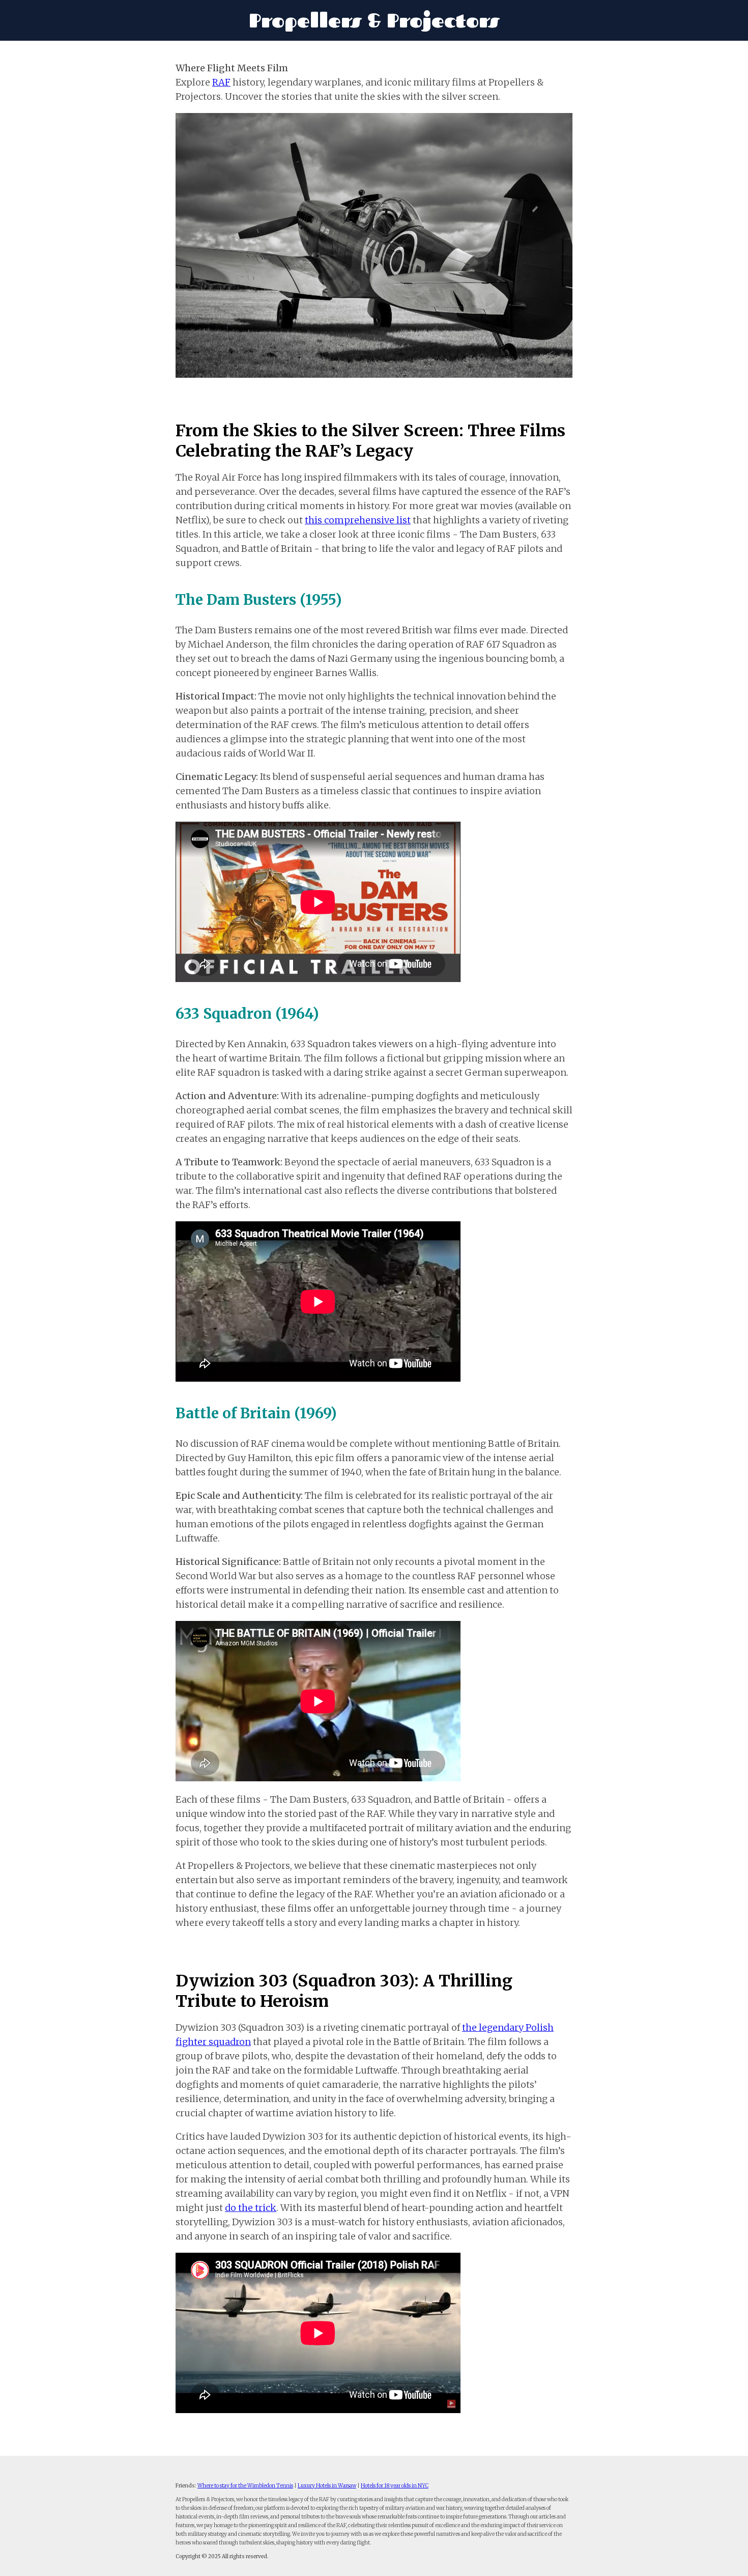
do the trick (251, 2208)
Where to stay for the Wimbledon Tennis (245, 2486)
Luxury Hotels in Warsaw (327, 2486)
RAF (221, 82)
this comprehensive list (358, 520)
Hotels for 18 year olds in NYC (395, 2486)
